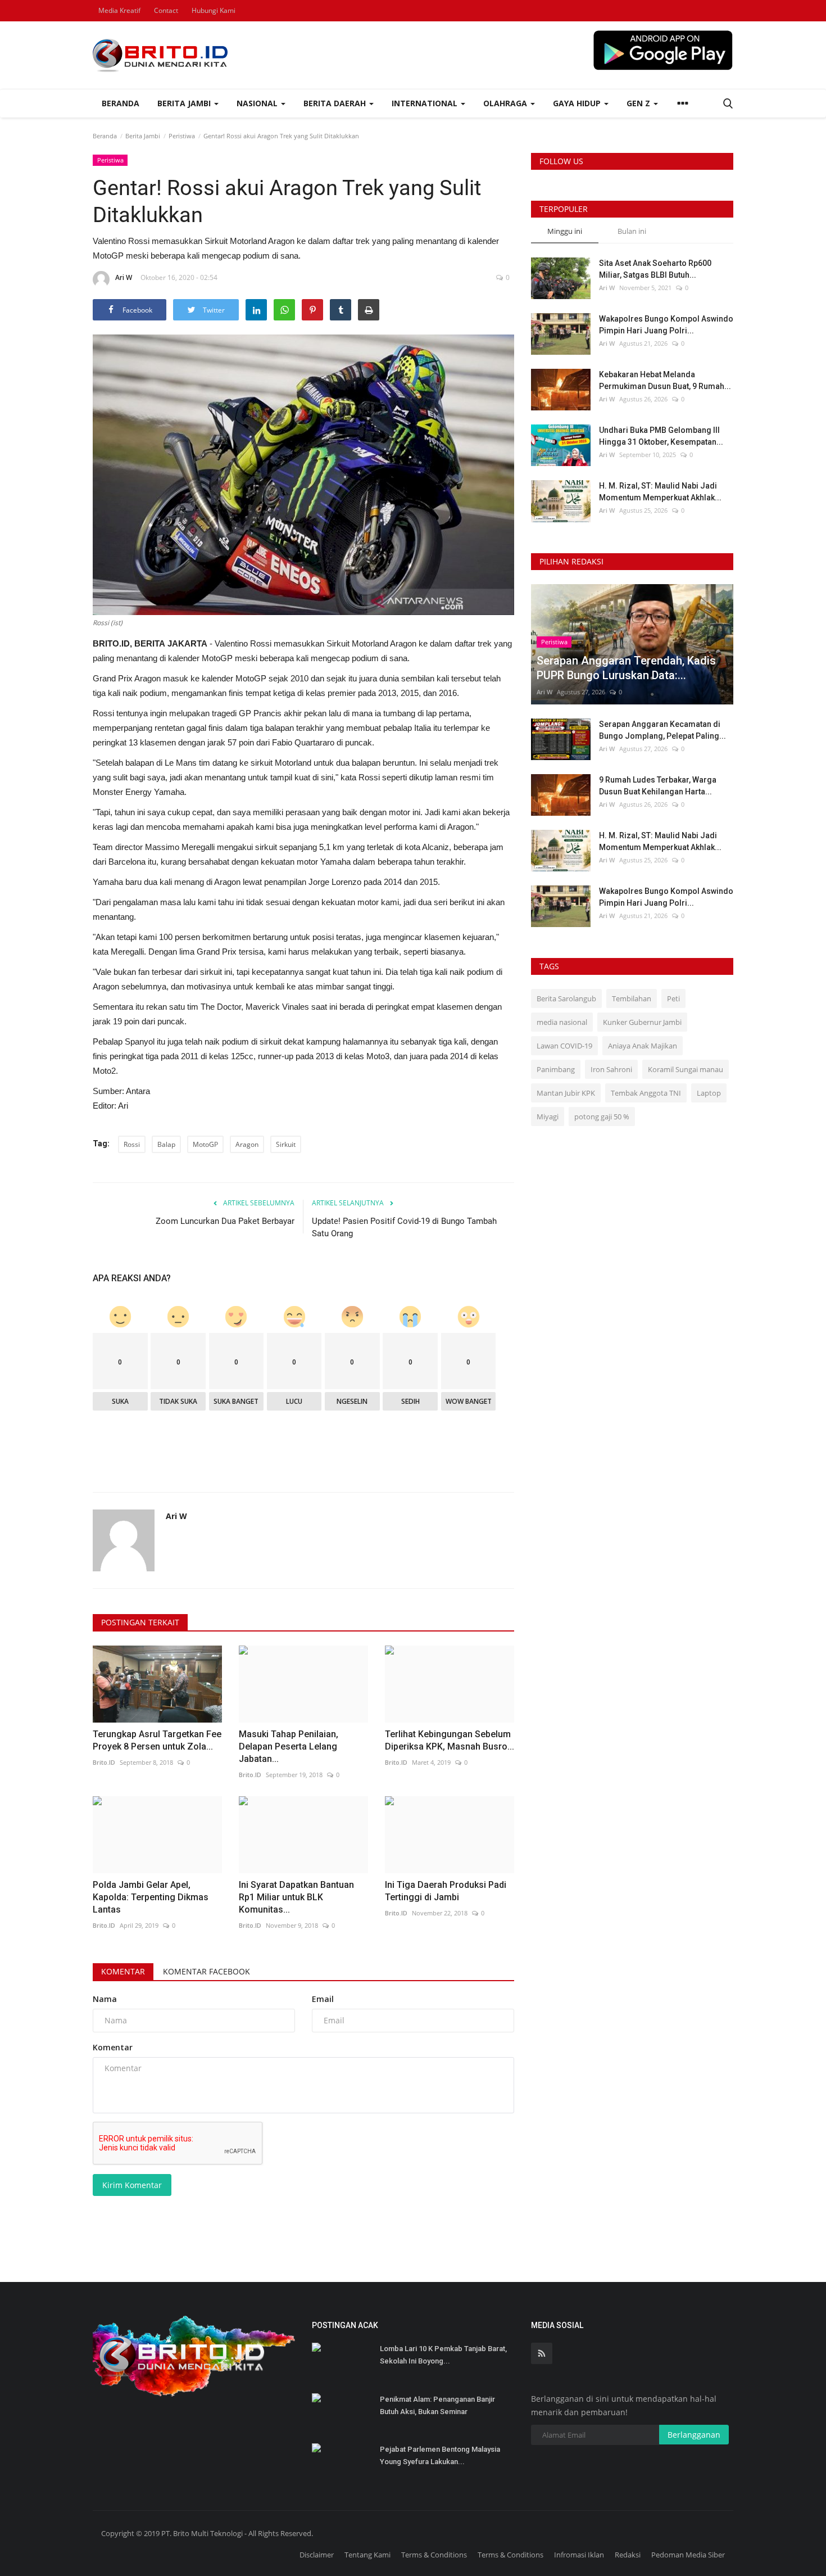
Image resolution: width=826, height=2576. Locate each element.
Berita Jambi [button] (185, 103)
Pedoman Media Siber (688, 2555)
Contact (166, 10)
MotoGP (205, 1144)
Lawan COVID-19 (564, 1046)
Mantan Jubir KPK (566, 1093)
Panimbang (556, 1069)
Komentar (123, 1971)
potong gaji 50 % (602, 1117)
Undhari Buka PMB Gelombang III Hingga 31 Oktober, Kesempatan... (661, 436)
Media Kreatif (119, 10)
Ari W (124, 277)
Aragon (247, 1144)
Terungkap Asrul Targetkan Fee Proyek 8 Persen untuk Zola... (157, 1740)
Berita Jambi (143, 136)
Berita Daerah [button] (336, 103)
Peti (673, 998)
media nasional (562, 1022)
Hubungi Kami (214, 10)
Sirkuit (286, 1144)
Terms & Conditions (434, 2555)
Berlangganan (694, 2435)
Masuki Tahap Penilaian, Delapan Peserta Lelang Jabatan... (289, 1746)
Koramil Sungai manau (686, 1069)
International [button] (426, 103)
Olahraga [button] (506, 103)
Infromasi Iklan (579, 2555)
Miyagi (548, 1117)
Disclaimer (317, 2555)
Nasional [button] (258, 103)
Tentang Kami (367, 2555)
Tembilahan (632, 998)
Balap (166, 1144)
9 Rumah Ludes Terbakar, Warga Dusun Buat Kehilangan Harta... (658, 786)
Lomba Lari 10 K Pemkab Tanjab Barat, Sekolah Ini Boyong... (443, 2355)
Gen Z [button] (639, 103)
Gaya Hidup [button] (578, 103)
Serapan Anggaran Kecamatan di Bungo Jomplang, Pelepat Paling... (662, 730)
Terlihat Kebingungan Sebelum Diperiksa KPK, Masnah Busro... (450, 1740)
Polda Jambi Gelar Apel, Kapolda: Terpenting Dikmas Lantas (151, 1897)
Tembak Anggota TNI (646, 1093)
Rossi (132, 1144)
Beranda (121, 103)
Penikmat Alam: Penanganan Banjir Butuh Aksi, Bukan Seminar (437, 2405)
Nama (105, 1999)
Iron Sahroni (611, 1069)
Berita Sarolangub (566, 998)
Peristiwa (182, 136)
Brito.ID (104, 1762)
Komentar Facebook (206, 1971)
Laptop (709, 1093)
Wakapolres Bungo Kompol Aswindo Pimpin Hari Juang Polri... (666, 325)
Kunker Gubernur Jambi (642, 1022)
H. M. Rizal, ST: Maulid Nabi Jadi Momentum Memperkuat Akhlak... (660, 492)
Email (323, 1999)
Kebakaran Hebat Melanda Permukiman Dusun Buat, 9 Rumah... (665, 380)
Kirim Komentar (132, 2185)
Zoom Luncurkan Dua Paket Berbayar (225, 1221)
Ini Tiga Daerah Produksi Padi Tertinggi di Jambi (446, 1891)
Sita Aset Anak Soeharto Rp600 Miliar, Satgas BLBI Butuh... (655, 269)
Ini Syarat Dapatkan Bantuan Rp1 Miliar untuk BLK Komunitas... (296, 1897)
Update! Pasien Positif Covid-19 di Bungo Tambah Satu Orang (404, 1227)
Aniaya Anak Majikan (643, 1046)
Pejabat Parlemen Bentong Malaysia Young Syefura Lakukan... (440, 2455)
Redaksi (628, 2555)
